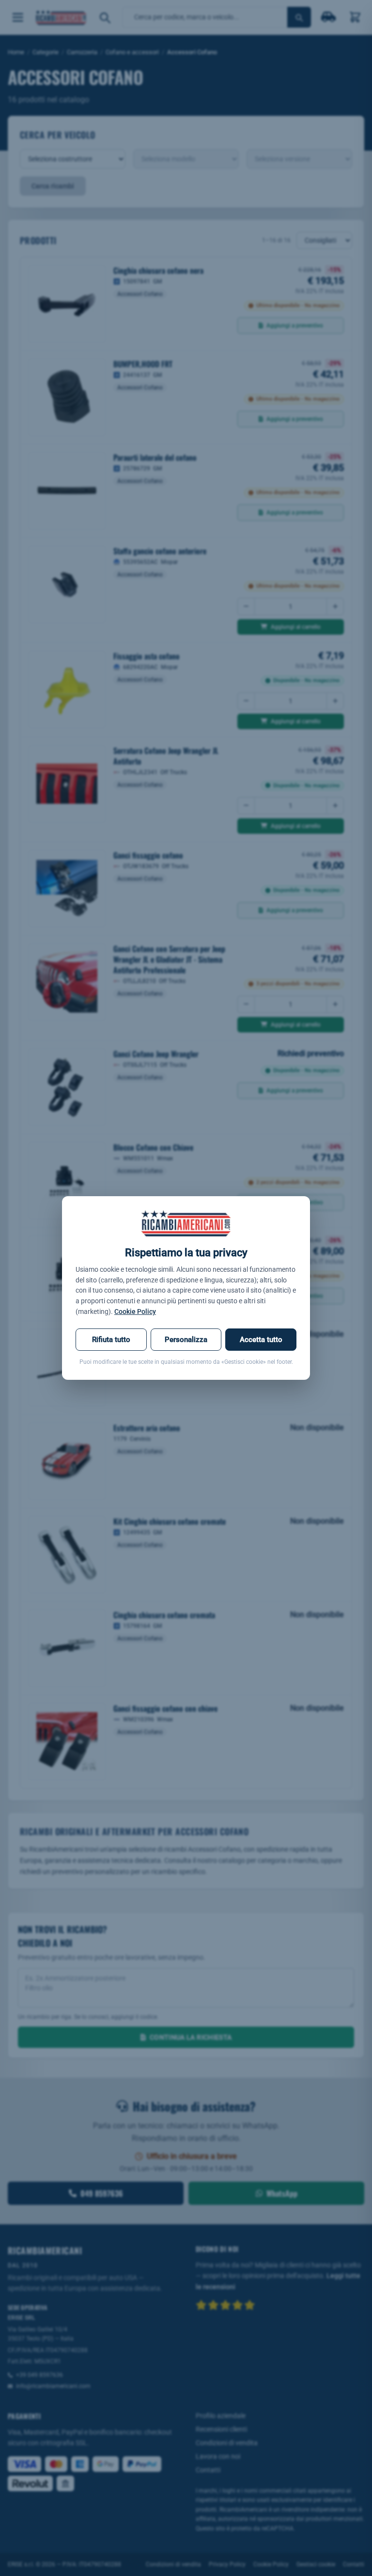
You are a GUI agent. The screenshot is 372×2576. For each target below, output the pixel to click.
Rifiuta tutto (111, 1340)
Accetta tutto (261, 1340)
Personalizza (186, 1340)
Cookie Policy (135, 1311)
